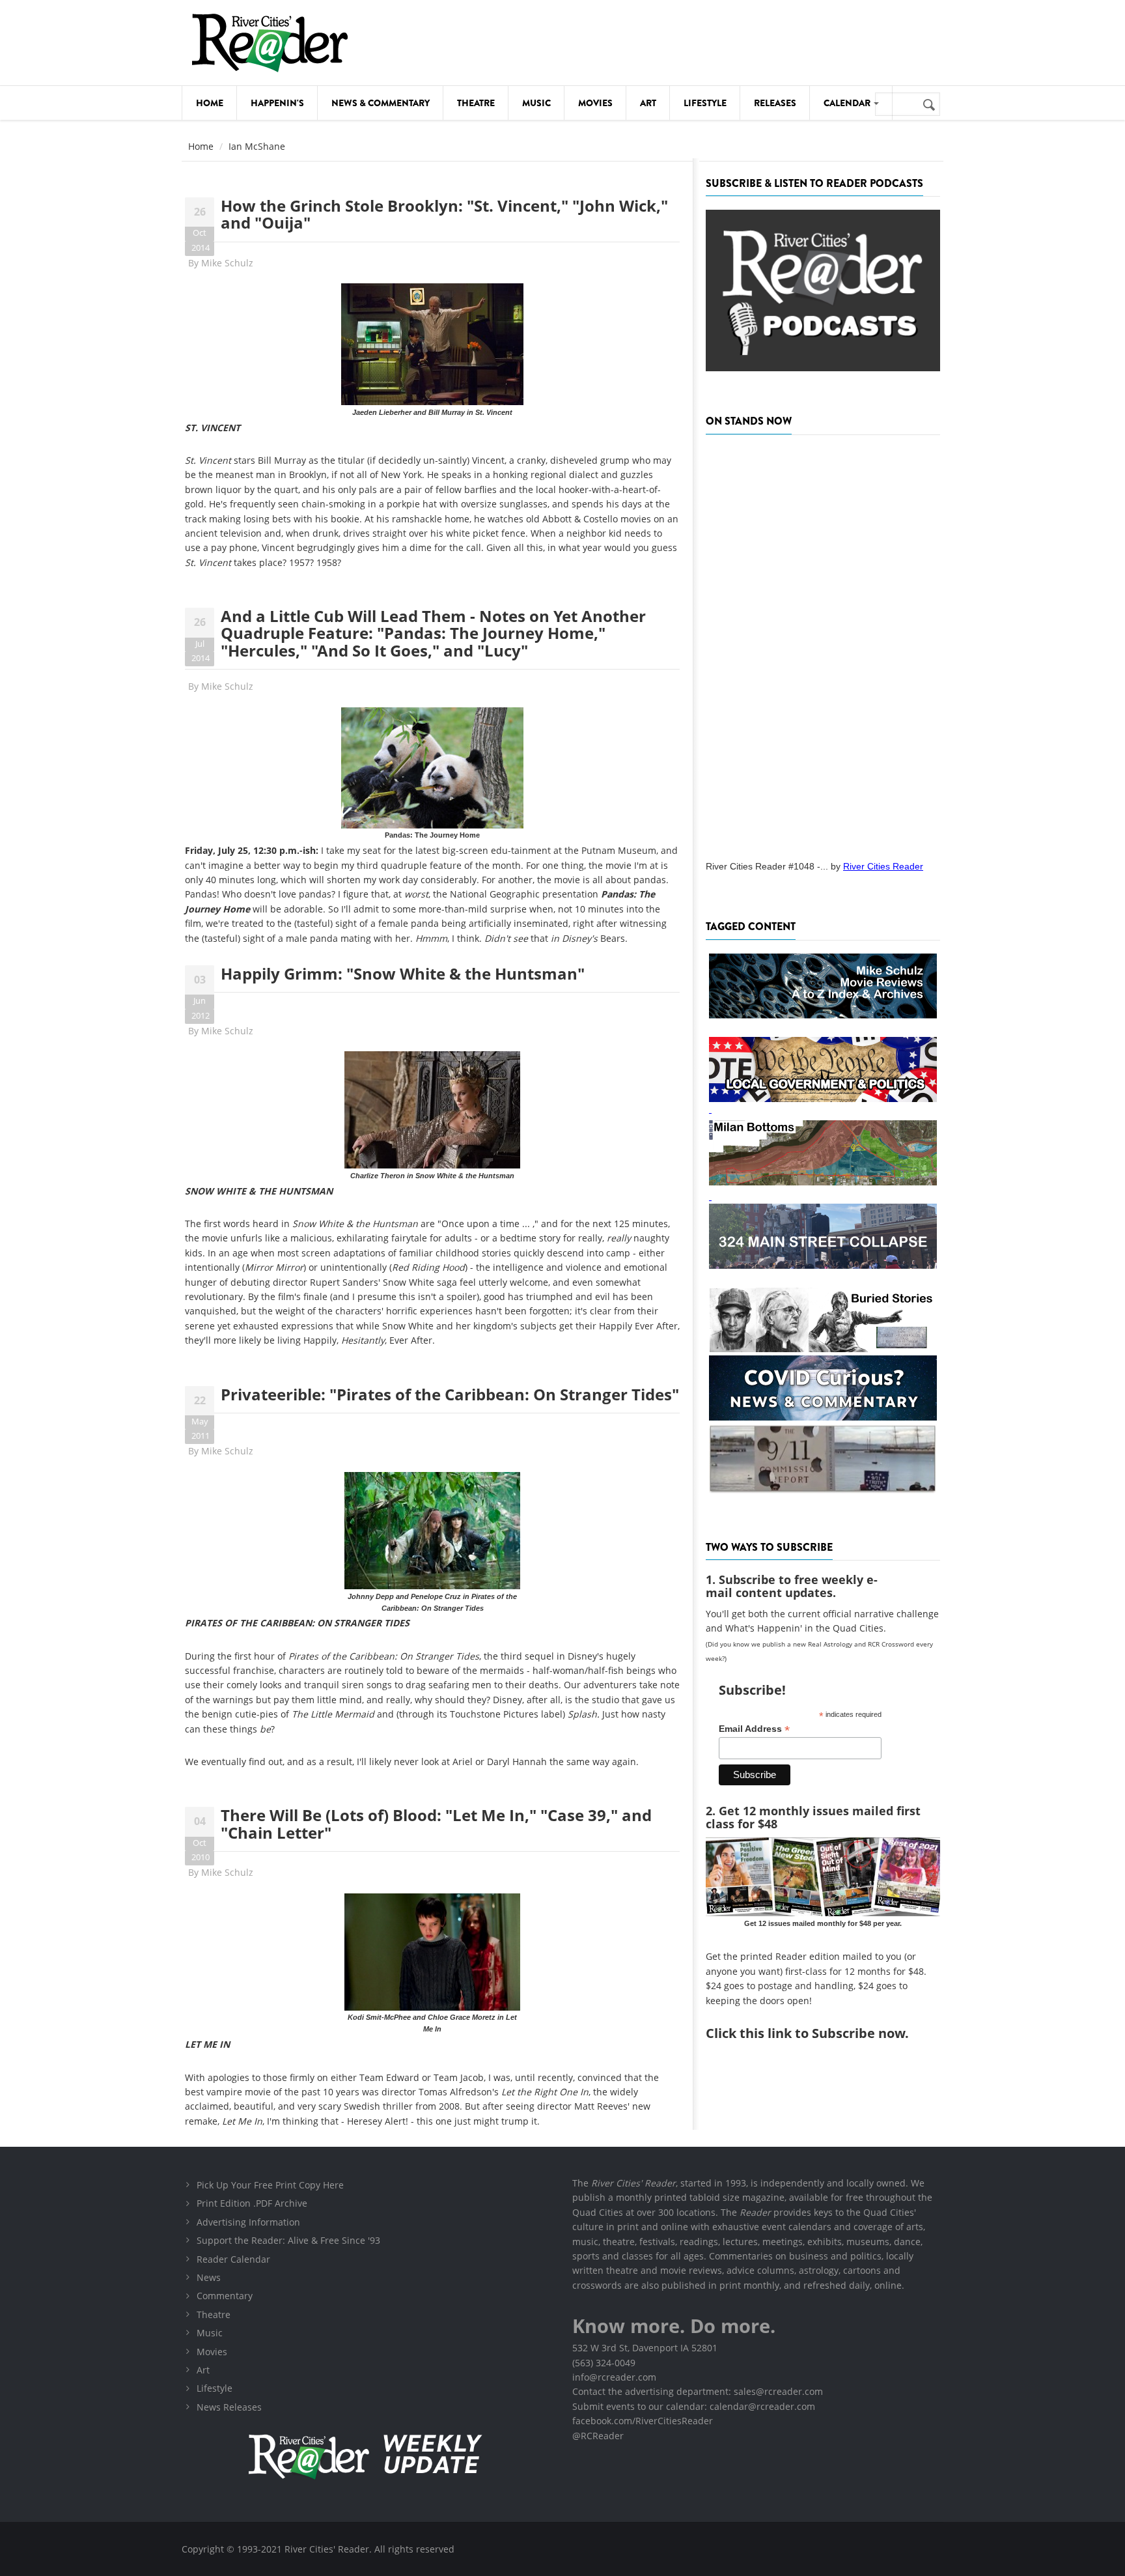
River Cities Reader (883, 866)
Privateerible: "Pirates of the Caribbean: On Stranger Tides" (450, 1394)
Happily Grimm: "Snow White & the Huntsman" (403, 973)
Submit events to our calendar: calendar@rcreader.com (694, 2406)
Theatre (476, 103)
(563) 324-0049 (604, 2363)
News (209, 2277)
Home (210, 103)
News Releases (229, 2407)
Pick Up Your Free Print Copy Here (270, 2185)
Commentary (225, 2296)
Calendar (848, 103)
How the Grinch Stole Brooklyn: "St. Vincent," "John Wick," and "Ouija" (444, 214)
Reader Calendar (233, 2259)
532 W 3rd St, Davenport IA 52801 (645, 2348)
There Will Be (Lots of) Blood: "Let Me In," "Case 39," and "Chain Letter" (436, 1823)
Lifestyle (705, 103)
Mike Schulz (227, 263)
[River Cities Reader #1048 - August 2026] (823, 644)
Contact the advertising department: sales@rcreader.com (698, 2391)
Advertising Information (248, 2222)
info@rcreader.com (614, 2377)
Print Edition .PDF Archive (252, 2203)
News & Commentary (381, 103)
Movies (595, 103)
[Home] (270, 43)
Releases (775, 103)
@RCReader (598, 2436)
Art (648, 103)
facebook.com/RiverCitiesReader (643, 2421)
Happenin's (277, 103)
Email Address (754, 1729)
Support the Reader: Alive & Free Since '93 (288, 2240)
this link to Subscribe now (822, 2033)
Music (536, 103)
